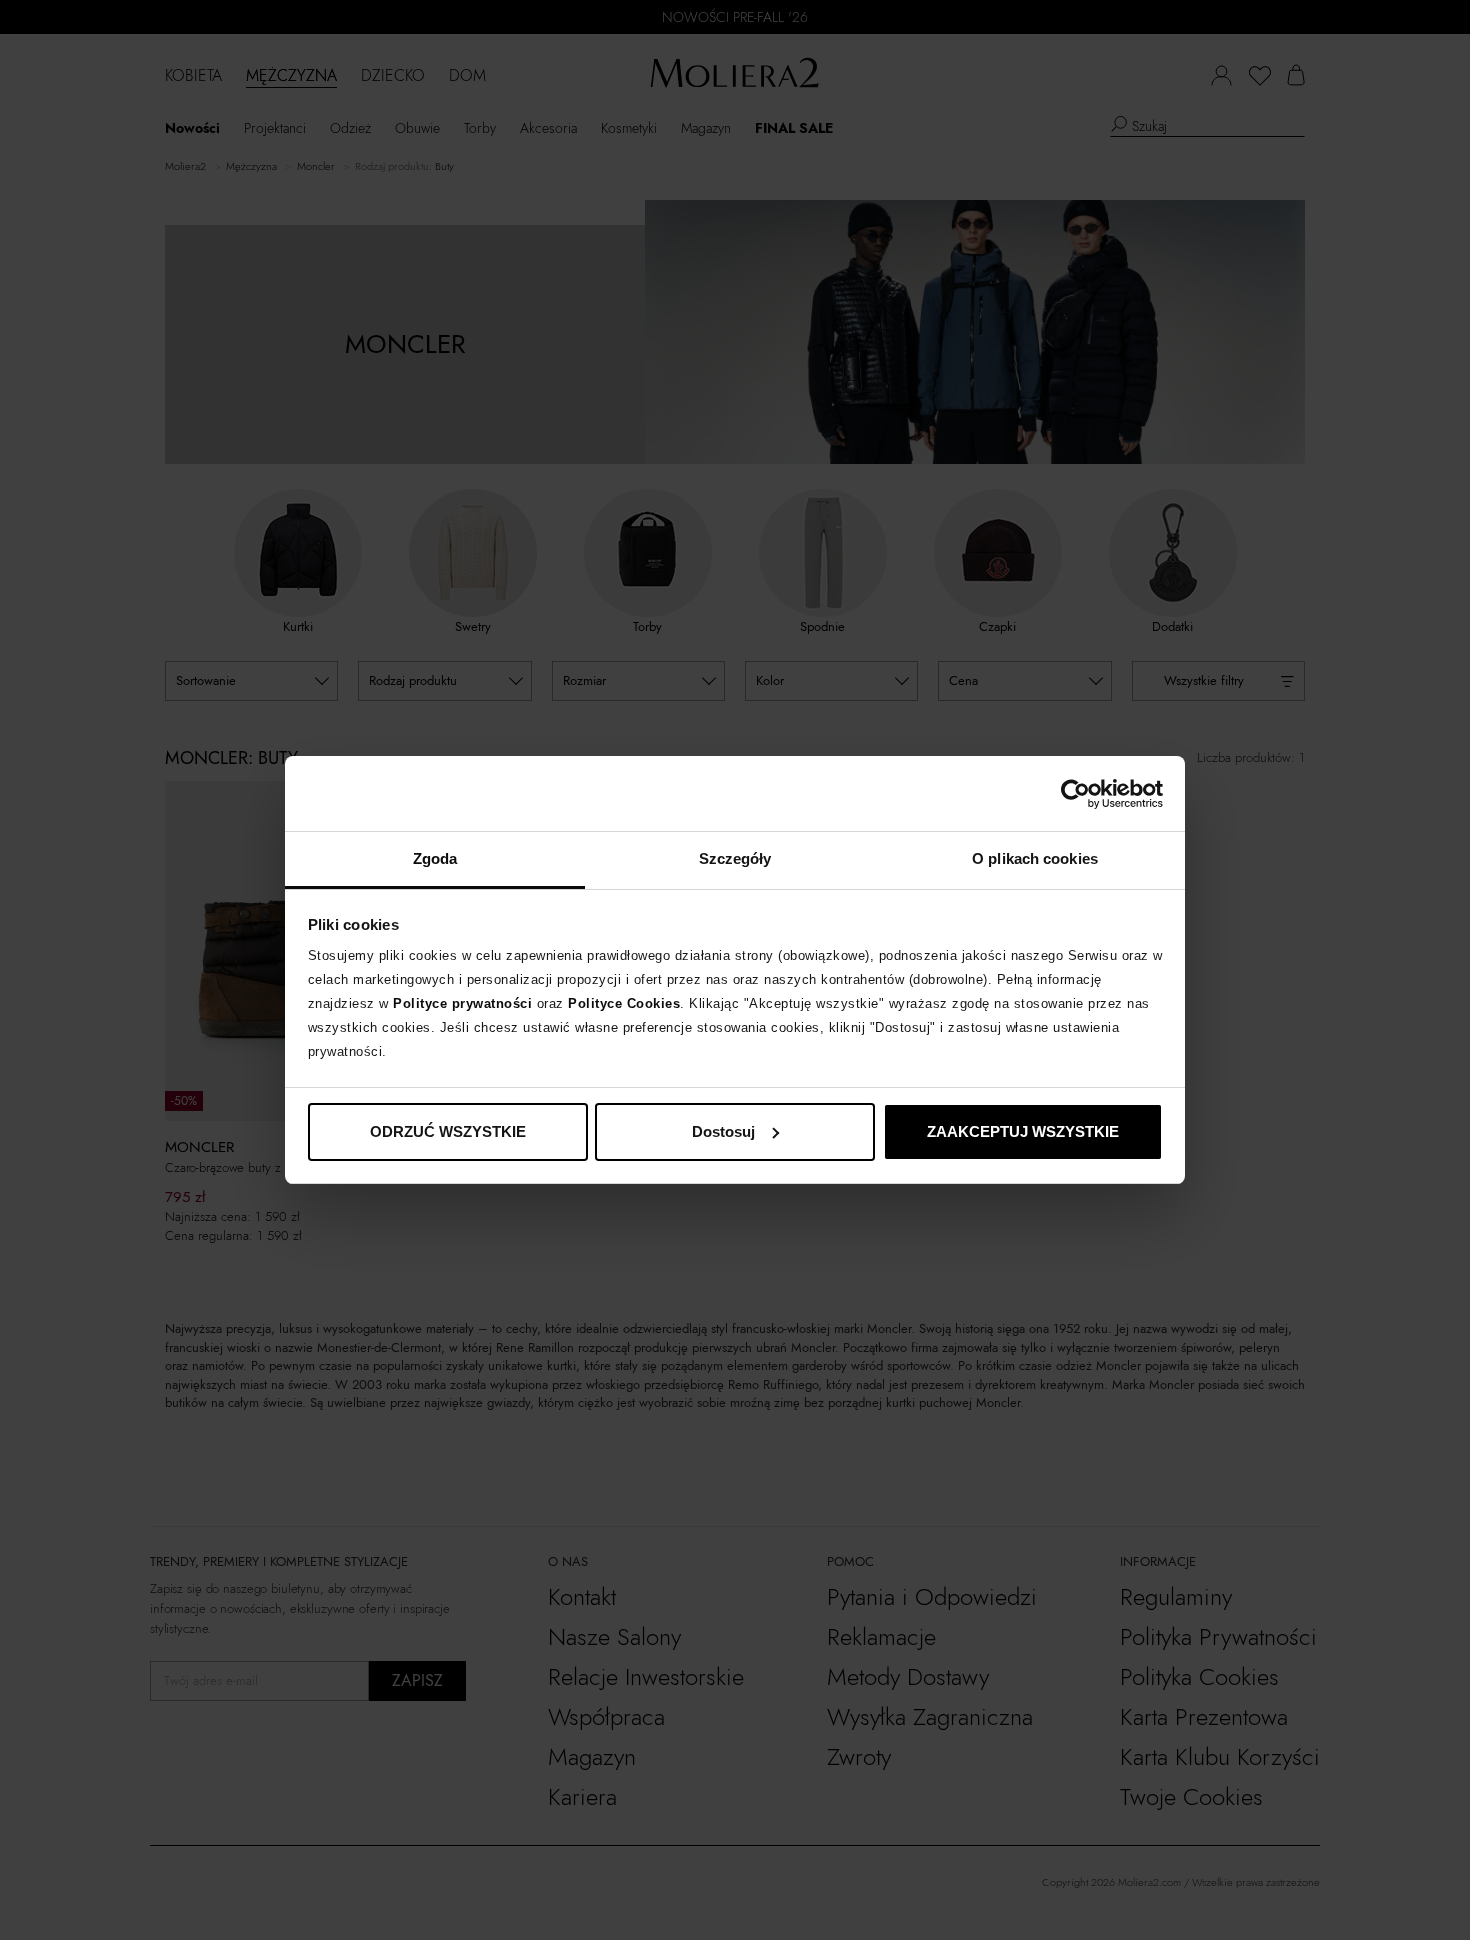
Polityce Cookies (624, 1003)
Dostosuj (723, 1131)
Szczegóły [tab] (735, 858)
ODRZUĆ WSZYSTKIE (448, 1131)
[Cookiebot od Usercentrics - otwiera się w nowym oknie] (1075, 794)
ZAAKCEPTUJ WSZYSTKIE (1023, 1131)
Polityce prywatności (462, 1003)
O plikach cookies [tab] (1035, 858)
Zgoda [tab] (435, 858)
